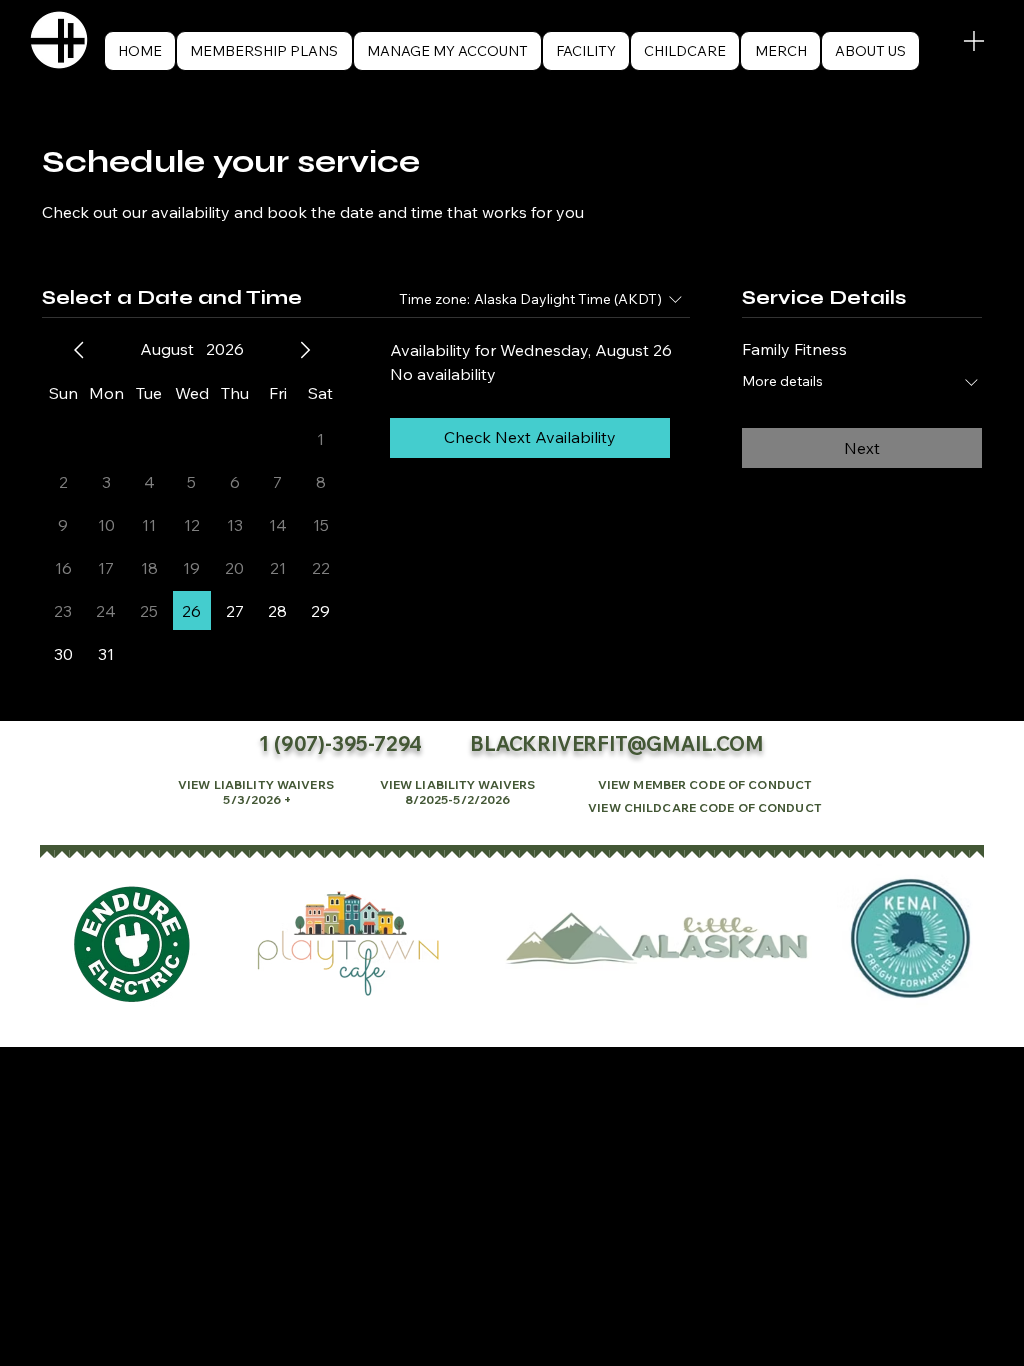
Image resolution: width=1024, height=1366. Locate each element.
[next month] (305, 350)
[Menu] (974, 40)
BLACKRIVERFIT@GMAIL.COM (616, 743)
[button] (870, 51)
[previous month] (79, 350)
